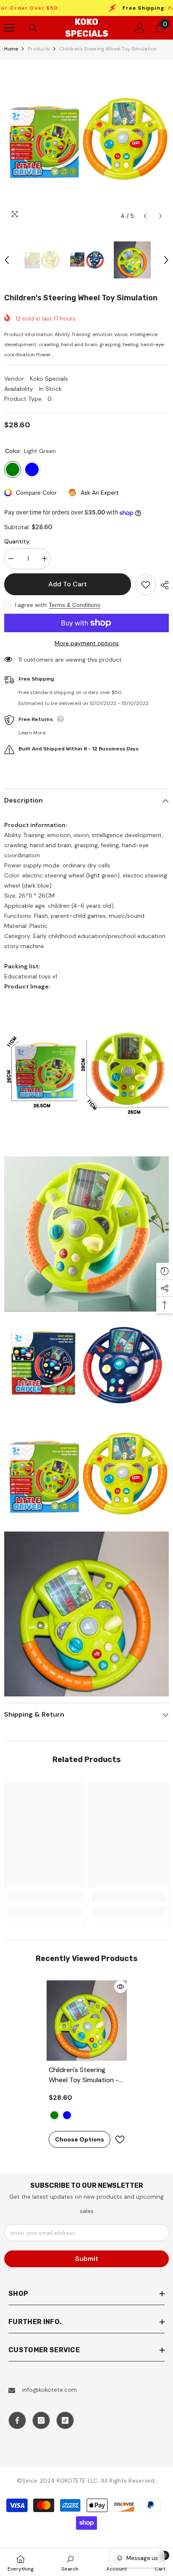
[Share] (163, 585)
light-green (54, 2115)
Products (39, 49)
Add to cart (70, 584)
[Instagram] (41, 2420)
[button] (145, 216)
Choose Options (80, 2139)
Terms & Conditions (75, 605)
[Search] (33, 28)
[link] (44, 1897)
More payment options (87, 643)
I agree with (31, 605)
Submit (87, 2259)
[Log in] (140, 28)
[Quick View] (121, 1987)
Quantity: (17, 541)
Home (11, 49)
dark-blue (67, 2115)
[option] (86, 142)
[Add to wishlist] (146, 585)
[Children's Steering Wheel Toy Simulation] (87, 2021)
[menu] (9, 28)
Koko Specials (49, 379)
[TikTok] (65, 2420)
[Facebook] (17, 2420)
